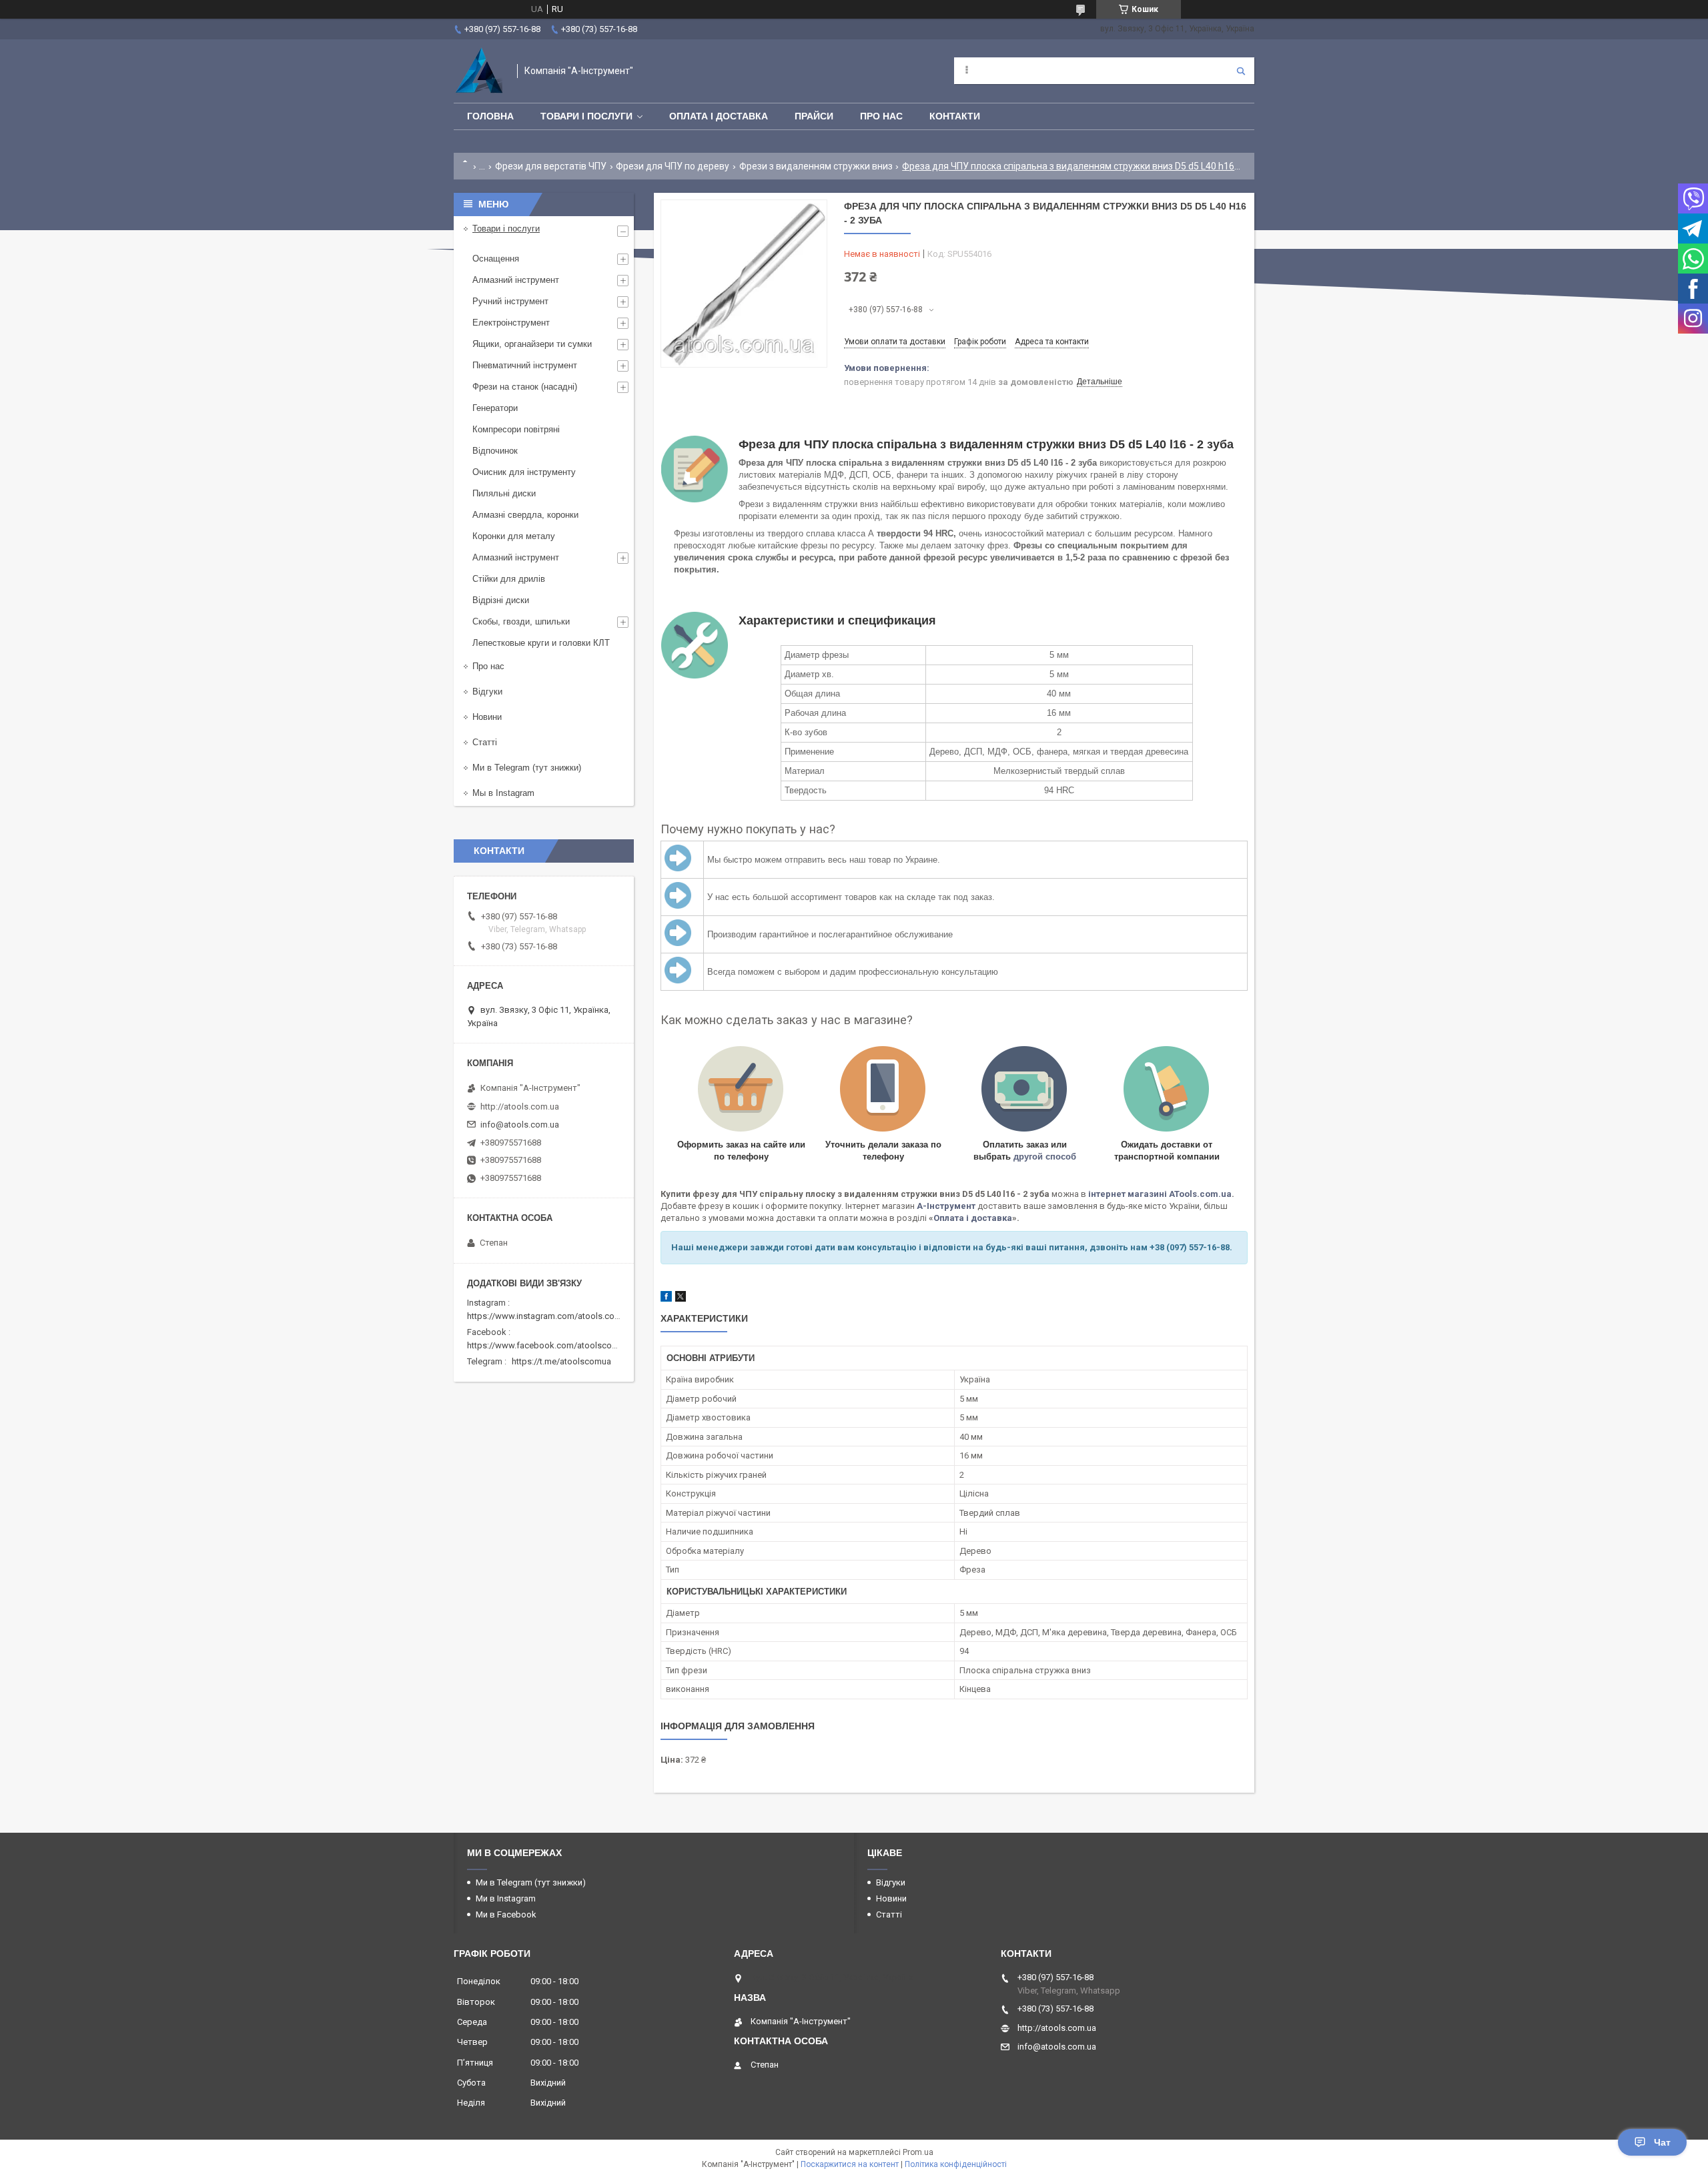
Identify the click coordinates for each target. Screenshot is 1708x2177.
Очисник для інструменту (524, 472)
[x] (681, 1299)
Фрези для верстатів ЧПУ (551, 166)
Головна (490, 116)
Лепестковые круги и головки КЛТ (541, 643)
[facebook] (666, 1299)
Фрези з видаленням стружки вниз (816, 166)
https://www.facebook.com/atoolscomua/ (549, 1345)
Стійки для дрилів (509, 579)
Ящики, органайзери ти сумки (532, 344)
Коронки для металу (514, 536)
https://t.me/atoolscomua (561, 1361)
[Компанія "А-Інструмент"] (479, 71)
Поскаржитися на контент (850, 2164)
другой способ (1045, 1157)
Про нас (881, 116)
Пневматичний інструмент (525, 365)
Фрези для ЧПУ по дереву (673, 166)
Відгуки (487, 692)
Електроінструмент (511, 323)
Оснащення (496, 259)
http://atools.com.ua (520, 1107)
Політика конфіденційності (956, 2164)
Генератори (495, 408)
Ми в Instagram (506, 1898)
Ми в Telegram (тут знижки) (527, 768)
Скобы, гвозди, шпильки (521, 621)
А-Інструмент (946, 1206)
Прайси (814, 116)
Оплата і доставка (719, 116)
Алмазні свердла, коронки (525, 515)
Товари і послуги (586, 116)
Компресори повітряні (516, 429)
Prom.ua (918, 2152)
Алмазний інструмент (516, 280)
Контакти (955, 116)
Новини (487, 717)
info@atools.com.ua (520, 1125)
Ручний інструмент (510, 301)
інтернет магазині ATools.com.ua (1160, 1194)
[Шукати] (1241, 71)
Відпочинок (495, 451)
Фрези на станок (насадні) (525, 387)
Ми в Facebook (506, 1914)
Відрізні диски (501, 600)
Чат (1662, 2142)
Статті (485, 742)
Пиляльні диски (504, 493)
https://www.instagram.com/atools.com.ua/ (552, 1316)
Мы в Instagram (503, 793)
